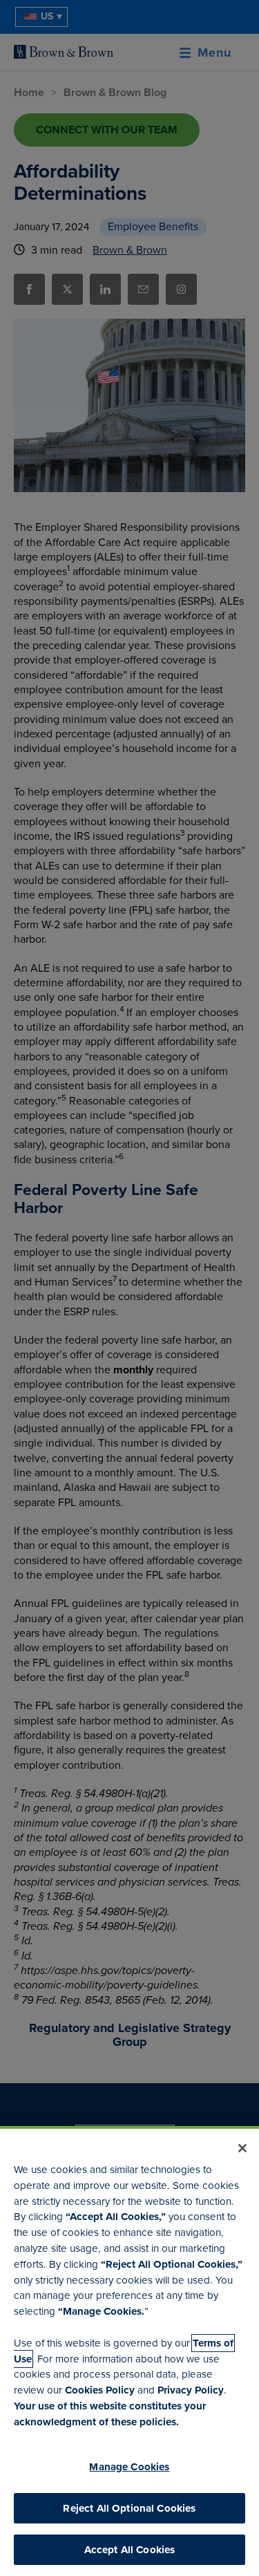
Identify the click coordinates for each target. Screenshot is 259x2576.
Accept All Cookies (130, 2550)
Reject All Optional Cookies (129, 2508)
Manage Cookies (129, 2467)
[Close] (242, 2148)
